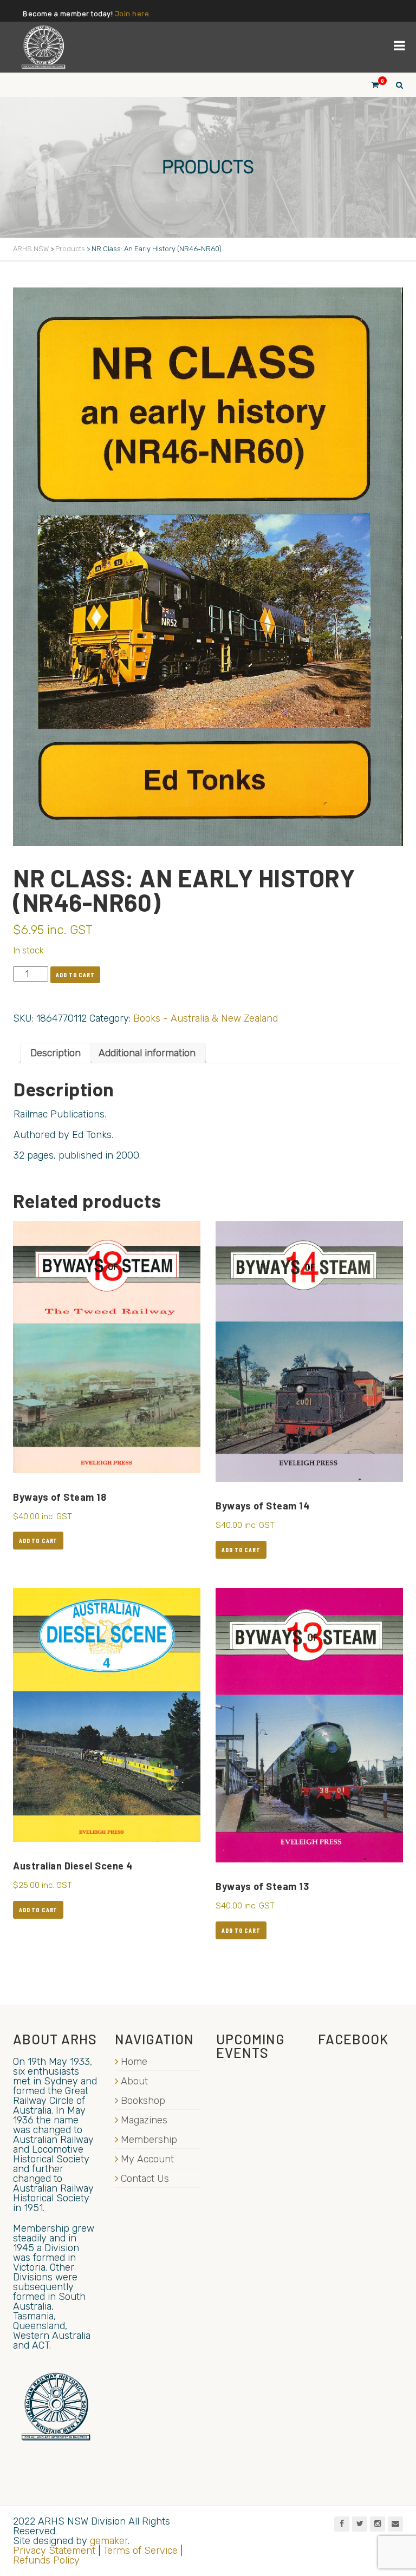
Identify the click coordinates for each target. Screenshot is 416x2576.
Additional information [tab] (147, 1053)
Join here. (133, 14)
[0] (370, 85)
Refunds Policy (46, 2560)
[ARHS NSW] (43, 47)
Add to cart (75, 975)
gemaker (109, 2541)
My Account (147, 2159)
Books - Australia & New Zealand (206, 1018)
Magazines (144, 2120)
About (134, 2081)
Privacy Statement (54, 2551)
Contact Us (145, 2179)
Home (134, 2062)
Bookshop (143, 2101)
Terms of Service (140, 2551)
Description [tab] (56, 1053)
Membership (149, 2140)
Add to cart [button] (38, 1540)
